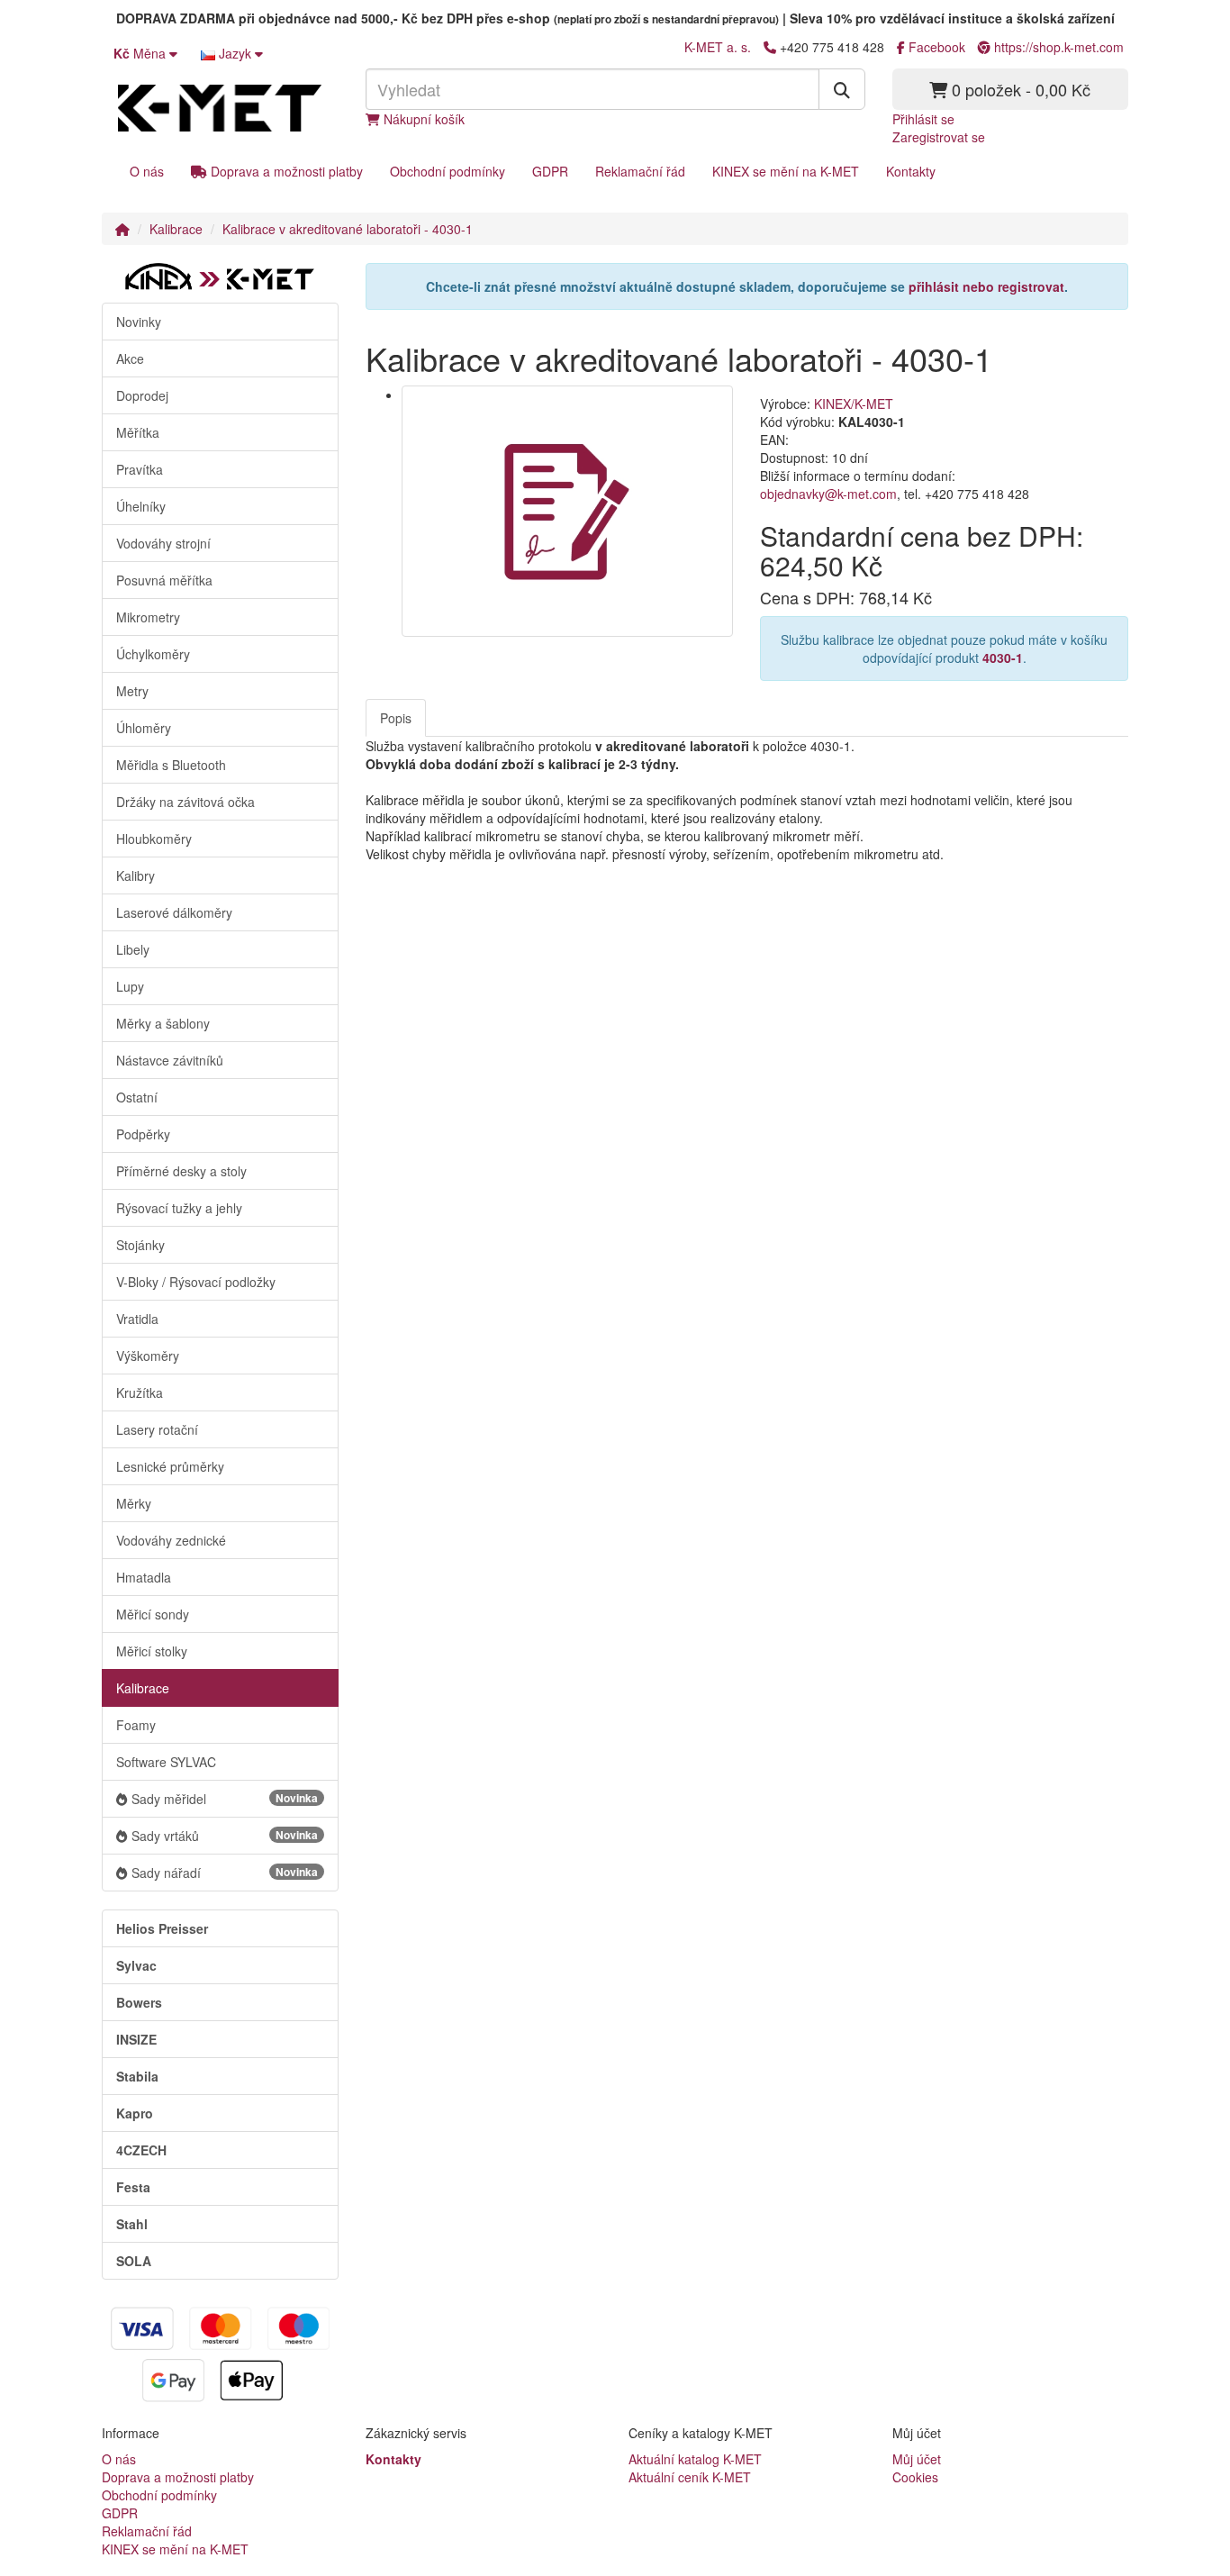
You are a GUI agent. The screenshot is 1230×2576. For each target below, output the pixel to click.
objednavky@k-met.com (828, 494)
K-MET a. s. (718, 47)
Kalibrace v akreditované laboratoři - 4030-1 (348, 229)
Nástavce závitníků (170, 1060)
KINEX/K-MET (854, 404)
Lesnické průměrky (170, 1466)
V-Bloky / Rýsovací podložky (196, 1282)
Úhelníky (141, 506)
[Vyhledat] (842, 89)
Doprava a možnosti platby (285, 171)
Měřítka (138, 432)
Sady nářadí (225, 1873)
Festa (133, 2187)
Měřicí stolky (152, 1651)
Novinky (139, 322)
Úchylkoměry (153, 654)
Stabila (137, 2076)
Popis (396, 718)
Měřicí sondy (153, 1614)
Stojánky (140, 1245)
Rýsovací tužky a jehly (179, 1208)
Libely (133, 949)
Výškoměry (148, 1356)
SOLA (134, 2261)
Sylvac (136, 1965)
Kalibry (136, 875)
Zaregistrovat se (939, 137)
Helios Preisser (162, 1928)
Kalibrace (176, 229)
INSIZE (136, 2039)
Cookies (915, 2477)
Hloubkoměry (154, 839)
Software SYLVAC (166, 1762)
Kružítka (140, 1392)
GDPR (550, 171)
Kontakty (911, 171)
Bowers (139, 2002)
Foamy (136, 1725)
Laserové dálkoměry (174, 912)
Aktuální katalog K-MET (695, 2459)
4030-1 (1003, 658)
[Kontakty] (770, 47)
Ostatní (137, 1097)
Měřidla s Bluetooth (171, 765)
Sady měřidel (225, 1799)
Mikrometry (148, 617)
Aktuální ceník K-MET (690, 2477)
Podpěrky (143, 1134)
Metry (132, 691)
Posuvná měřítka (164, 580)
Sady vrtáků (225, 1836)
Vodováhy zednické (171, 1540)
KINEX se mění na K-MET (786, 171)
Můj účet (917, 2459)
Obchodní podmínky (448, 171)
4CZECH (141, 2150)
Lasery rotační (157, 1429)
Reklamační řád (640, 171)
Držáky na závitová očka (185, 802)
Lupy (130, 986)
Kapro (135, 2113)
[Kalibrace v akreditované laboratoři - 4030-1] (568, 511)
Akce (130, 358)
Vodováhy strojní (163, 543)
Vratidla (137, 1319)
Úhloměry (144, 728)
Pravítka (140, 469)
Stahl (132, 2224)
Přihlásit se (923, 119)
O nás (147, 171)
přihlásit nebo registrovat (986, 286)
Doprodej (142, 395)
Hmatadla (144, 1577)
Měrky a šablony (163, 1023)
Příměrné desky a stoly (181, 1171)
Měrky (134, 1503)
